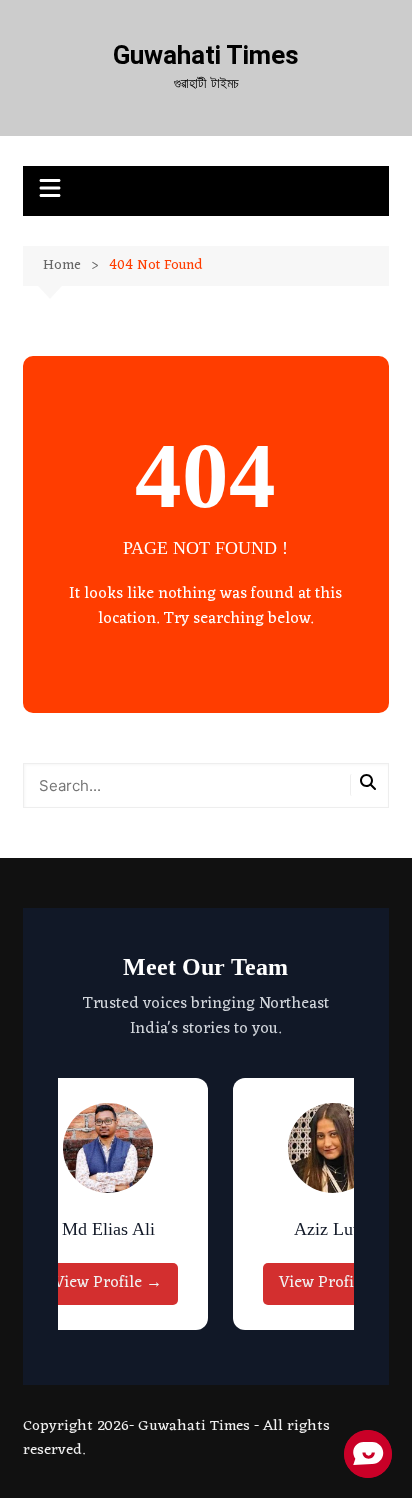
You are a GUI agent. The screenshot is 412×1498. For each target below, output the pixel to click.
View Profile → (108, 1283)
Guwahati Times (206, 55)
